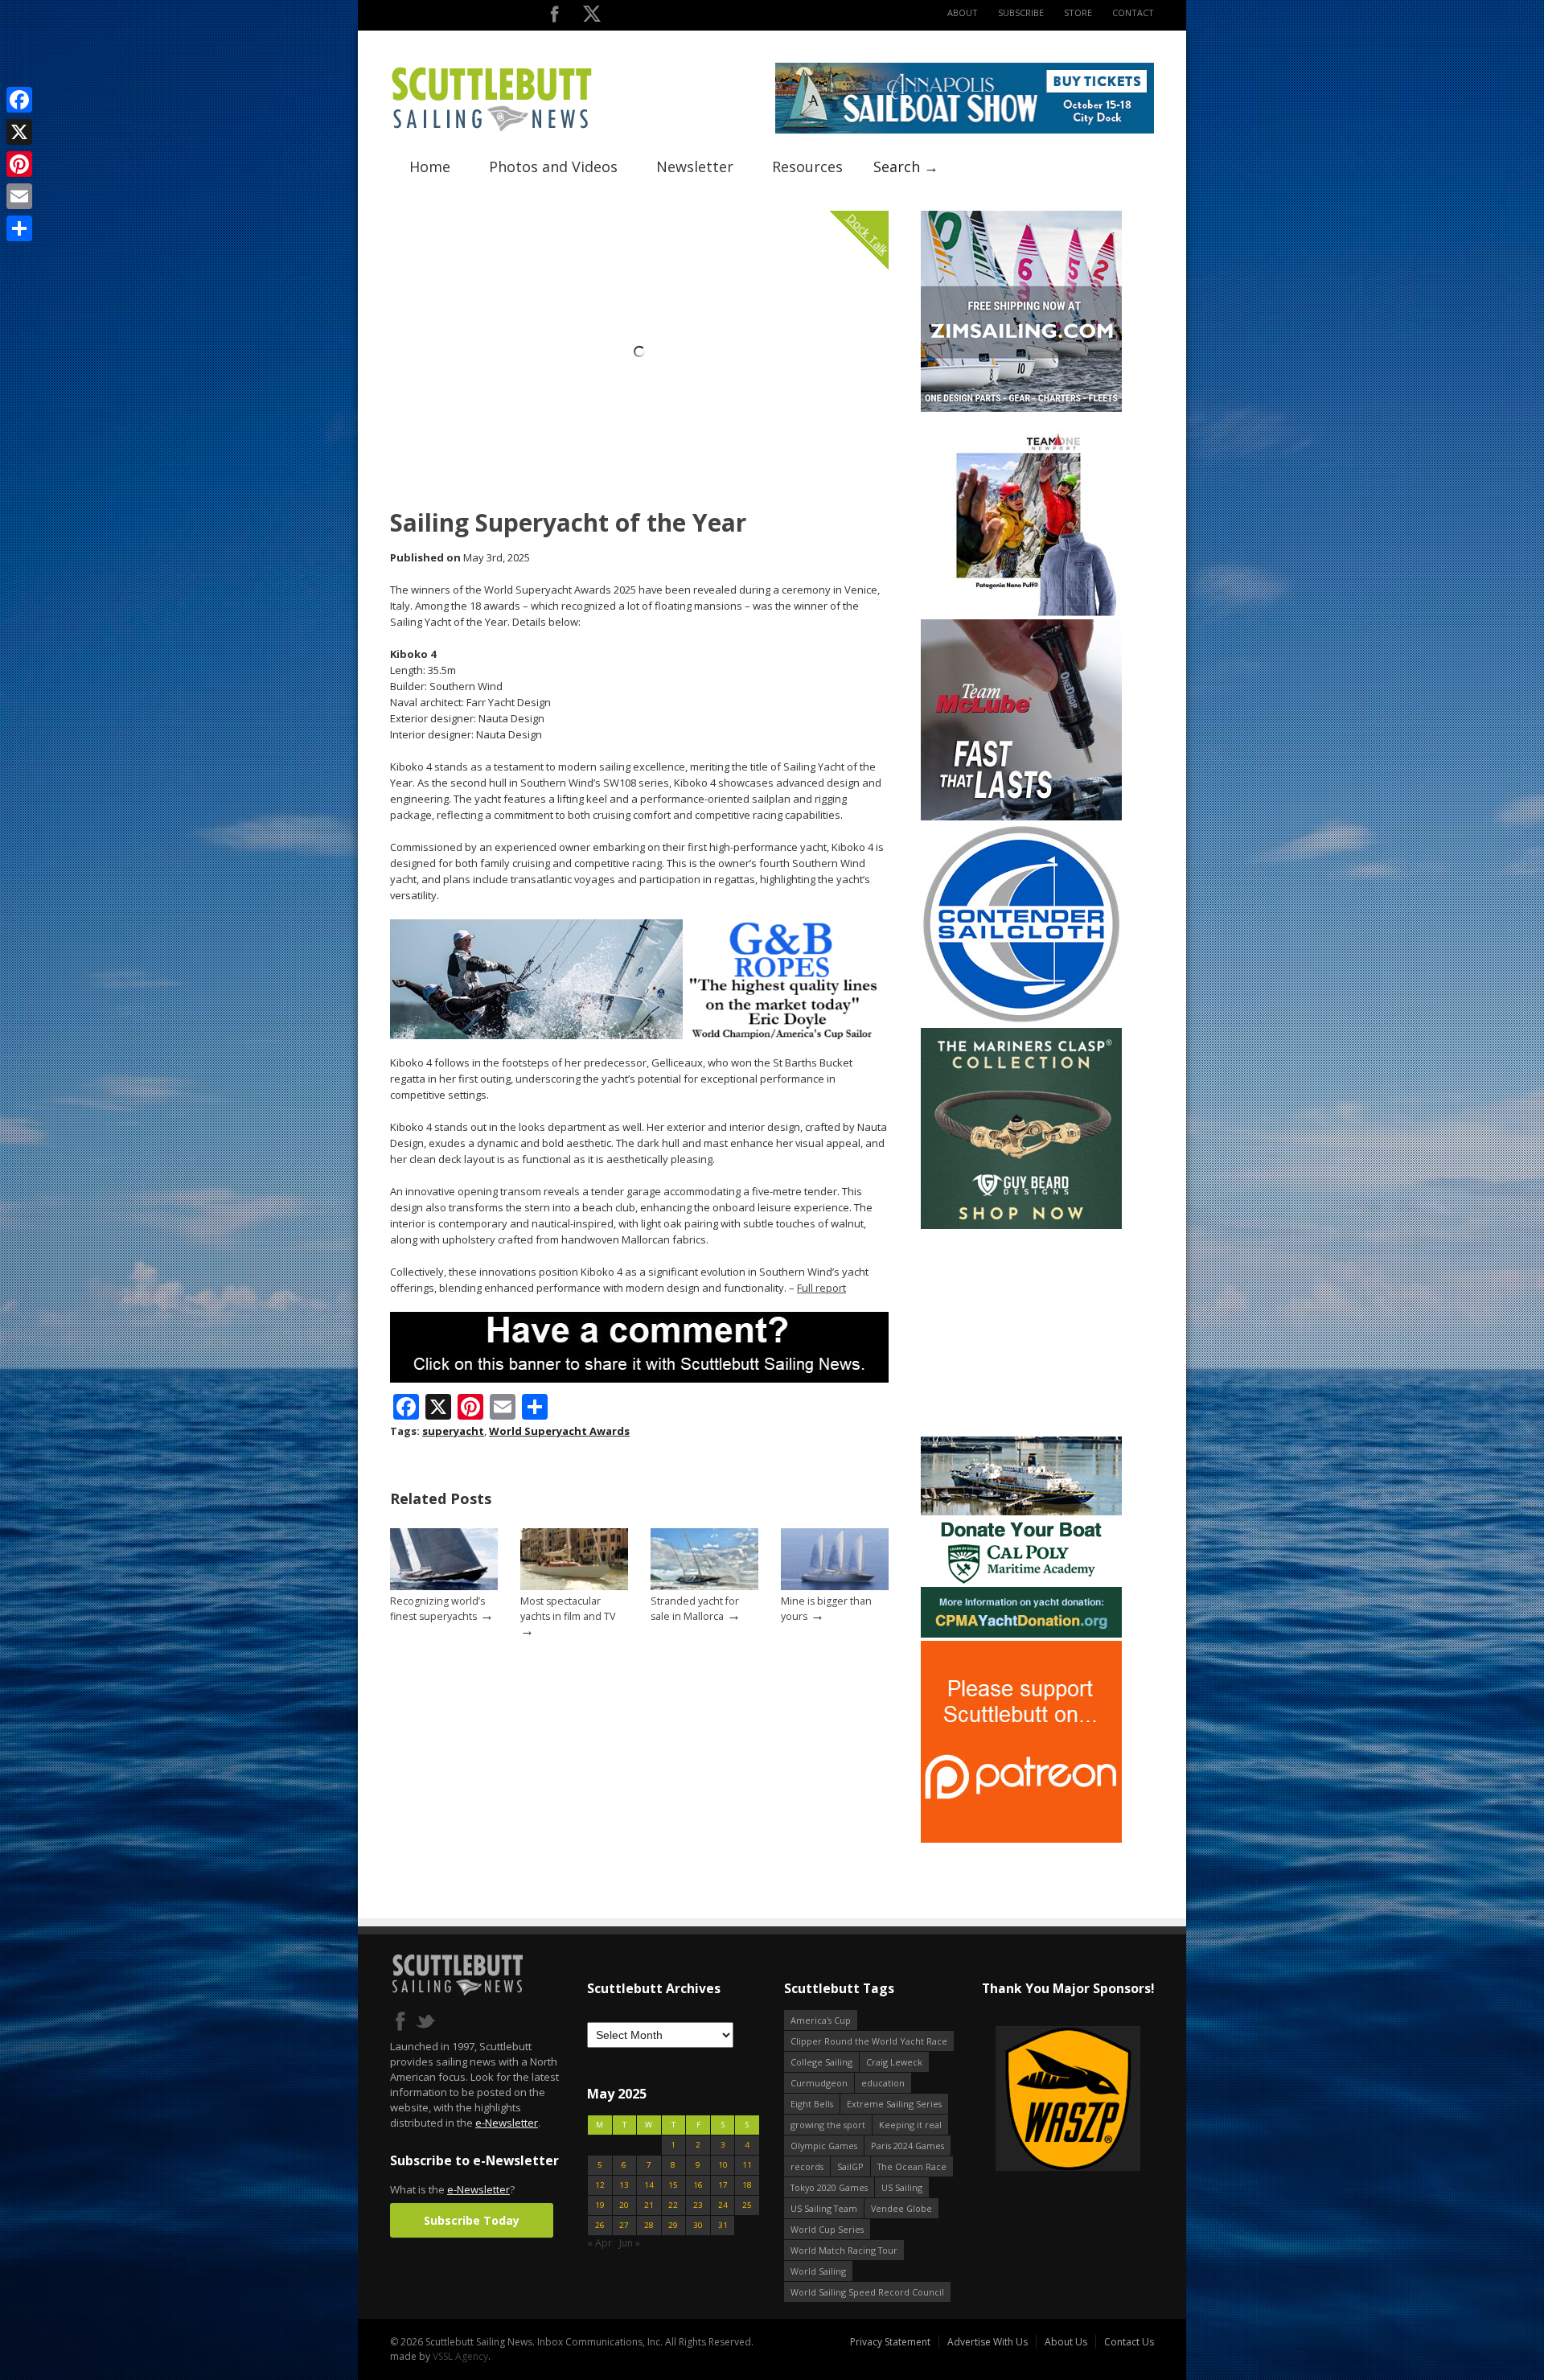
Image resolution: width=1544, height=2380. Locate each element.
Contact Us (1129, 2342)
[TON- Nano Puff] (1021, 612)
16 (698, 2185)
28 (649, 2225)
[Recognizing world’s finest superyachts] (444, 1587)
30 (698, 2225)
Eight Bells (812, 2104)
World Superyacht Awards (559, 1431)
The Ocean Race (912, 2166)
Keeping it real (910, 2125)
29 (673, 2225)
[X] (19, 132)
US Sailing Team (824, 2208)
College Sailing (821, 2062)
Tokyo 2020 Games (829, 2187)
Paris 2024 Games (908, 2146)
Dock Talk (867, 234)
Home (430, 166)
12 (600, 2185)
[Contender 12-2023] (1021, 1021)
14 (649, 2185)
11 (747, 2165)
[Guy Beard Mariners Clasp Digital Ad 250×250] (1021, 1225)
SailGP (850, 2166)
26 (600, 2225)
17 (723, 2185)
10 (723, 2165)
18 (747, 2185)
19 (600, 2205)
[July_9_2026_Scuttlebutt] (1021, 1634)
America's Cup (821, 2020)
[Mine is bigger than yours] (835, 1587)
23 (698, 2205)
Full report (821, 1288)
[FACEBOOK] (554, 17)
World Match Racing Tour (844, 2250)
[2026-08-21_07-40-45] (965, 130)
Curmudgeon (819, 2083)
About (963, 12)
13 (624, 2185)
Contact (1133, 12)
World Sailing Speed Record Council (867, 2292)
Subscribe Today (472, 2220)
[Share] (19, 228)
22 (673, 2205)
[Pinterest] (19, 164)
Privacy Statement (890, 2342)
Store (1078, 12)
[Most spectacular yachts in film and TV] (574, 1587)
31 (723, 2225)
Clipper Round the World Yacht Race (869, 2041)
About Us (1066, 2342)
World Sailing (818, 2271)
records (807, 2166)
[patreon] (1021, 1839)
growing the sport (828, 2125)
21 (649, 2205)
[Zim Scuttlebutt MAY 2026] (1021, 408)
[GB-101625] (639, 1036)
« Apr (600, 2243)
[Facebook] (19, 100)
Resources (807, 166)
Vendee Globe (901, 2208)
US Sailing (902, 2187)
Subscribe (1021, 12)
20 (624, 2205)
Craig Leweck (894, 2062)
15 (673, 2185)
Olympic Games (824, 2146)
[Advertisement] (1021, 1333)
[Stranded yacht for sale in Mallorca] (704, 1587)
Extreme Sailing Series (894, 2104)
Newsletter (695, 166)
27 (624, 2225)
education (883, 2083)
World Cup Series (827, 2229)
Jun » (630, 2243)
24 (723, 2205)
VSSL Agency (460, 2356)
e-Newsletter (507, 2123)
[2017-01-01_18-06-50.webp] (1068, 2100)
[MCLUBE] (1021, 817)
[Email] (19, 196)
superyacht (453, 1431)
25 (747, 2205)
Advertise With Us (988, 2342)
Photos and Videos (553, 166)
